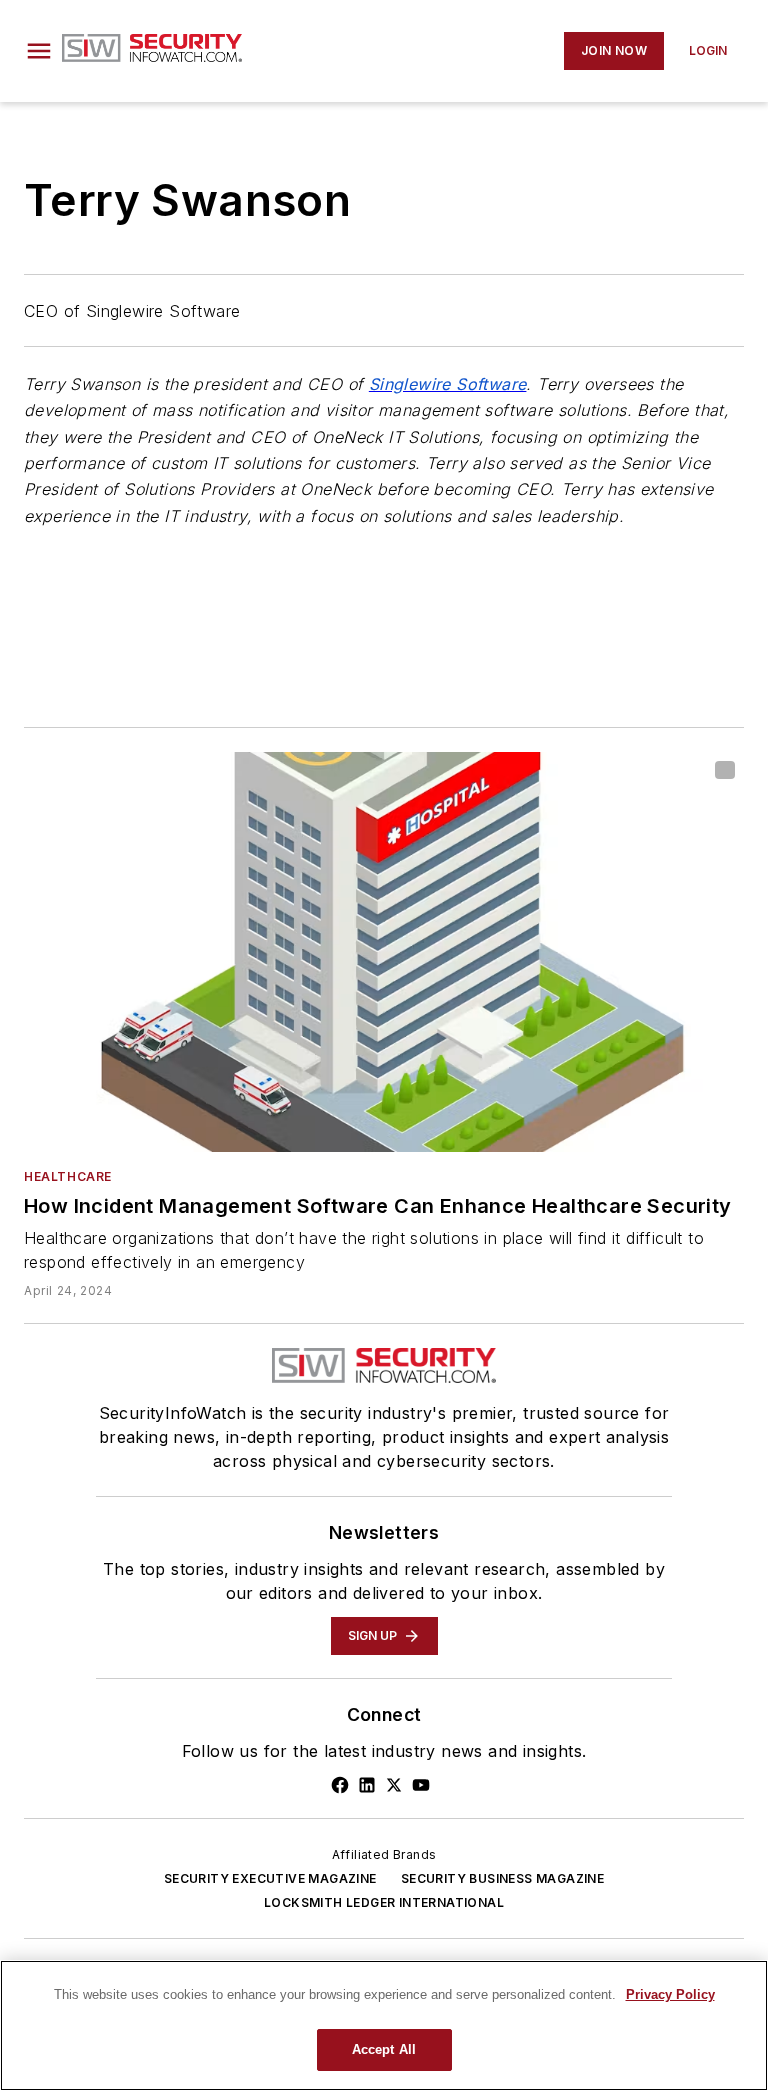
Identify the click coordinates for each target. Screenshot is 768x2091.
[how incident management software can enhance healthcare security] (384, 952)
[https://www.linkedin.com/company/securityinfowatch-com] (367, 1785)
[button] (39, 51)
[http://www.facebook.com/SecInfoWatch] (340, 1785)
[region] (384, 2025)
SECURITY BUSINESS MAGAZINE (502, 1878)
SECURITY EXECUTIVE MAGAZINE (270, 1878)
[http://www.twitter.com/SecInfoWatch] (394, 1785)
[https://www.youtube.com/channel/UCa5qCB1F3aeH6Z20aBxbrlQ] (421, 1785)
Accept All (384, 2049)
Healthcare (68, 1176)
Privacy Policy (670, 1994)
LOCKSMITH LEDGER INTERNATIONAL (384, 1902)
